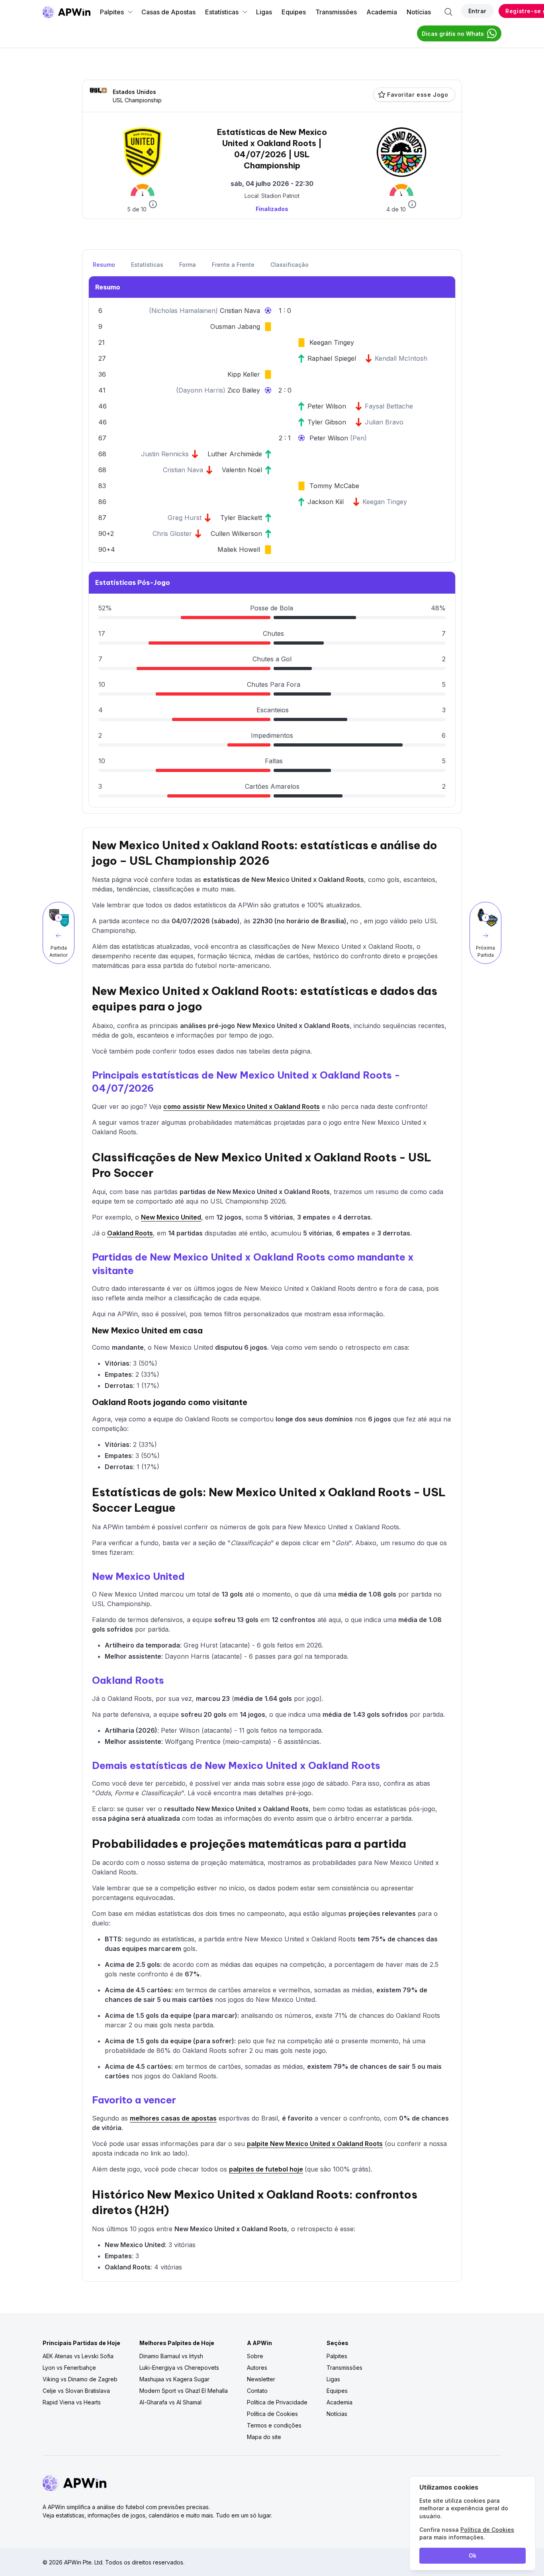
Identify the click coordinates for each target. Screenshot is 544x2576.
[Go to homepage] (67, 12)
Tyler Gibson (327, 422)
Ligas (264, 12)
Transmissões (336, 12)
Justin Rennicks (165, 454)
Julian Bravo (384, 422)
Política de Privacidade (277, 2402)
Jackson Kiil (326, 502)
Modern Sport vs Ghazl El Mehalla (184, 2391)
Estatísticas (222, 12)
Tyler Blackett (241, 518)
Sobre (255, 2356)
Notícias (419, 12)
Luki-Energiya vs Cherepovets (179, 2368)
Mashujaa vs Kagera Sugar (174, 2379)
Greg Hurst (185, 518)
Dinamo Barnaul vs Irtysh (171, 2356)
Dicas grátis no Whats (453, 34)
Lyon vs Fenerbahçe (69, 2368)
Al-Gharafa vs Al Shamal (170, 2402)
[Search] (448, 12)
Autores (257, 2368)
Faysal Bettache (389, 406)
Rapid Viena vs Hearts (72, 2402)
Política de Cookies (272, 2414)
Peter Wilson (327, 406)
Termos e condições (274, 2425)
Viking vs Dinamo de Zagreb (80, 2379)
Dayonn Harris (201, 390)
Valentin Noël (242, 470)
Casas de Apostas (168, 12)
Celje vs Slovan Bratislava (76, 2391)
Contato (257, 2391)
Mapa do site (264, 2437)
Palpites (112, 12)
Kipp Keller (244, 374)
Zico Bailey (244, 390)
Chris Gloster (172, 534)
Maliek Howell (239, 549)
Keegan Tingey (332, 342)
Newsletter (261, 2379)
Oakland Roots (130, 1233)
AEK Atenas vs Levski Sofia (78, 2356)
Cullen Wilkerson (236, 534)
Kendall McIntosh (401, 358)
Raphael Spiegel (332, 358)
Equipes (294, 12)
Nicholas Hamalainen (183, 311)
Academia (382, 12)
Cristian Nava (240, 311)
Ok (473, 2555)
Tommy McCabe (334, 486)
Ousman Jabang (235, 326)
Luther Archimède (235, 454)
